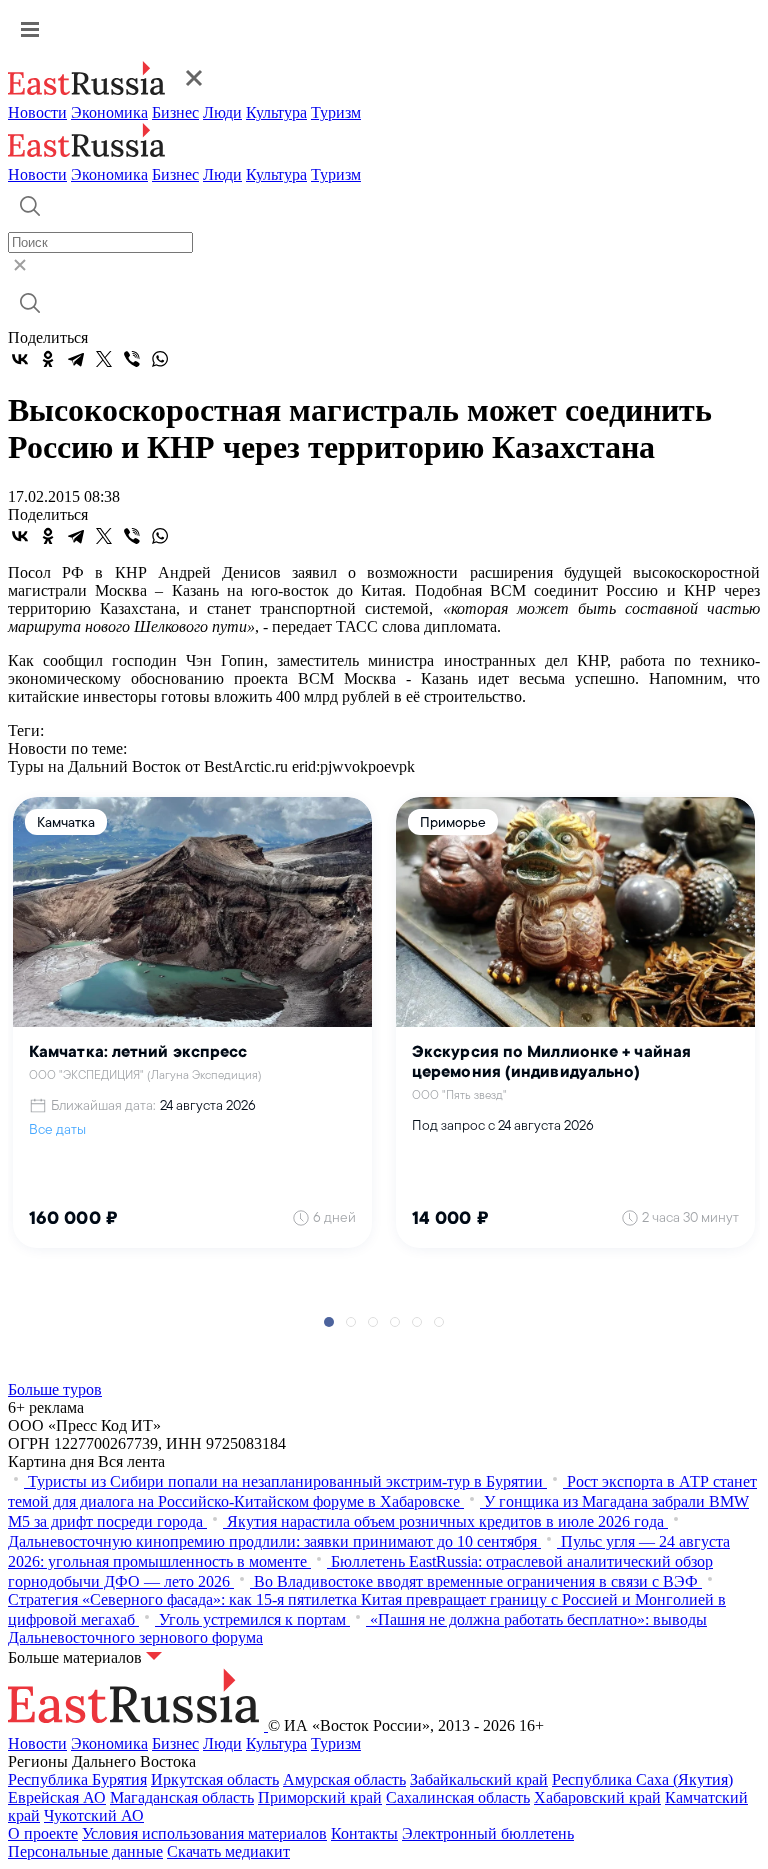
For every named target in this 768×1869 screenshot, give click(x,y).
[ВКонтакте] (20, 359)
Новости (37, 112)
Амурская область (344, 1779)
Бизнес (175, 112)
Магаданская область (182, 1797)
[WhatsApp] (160, 359)
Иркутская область (215, 1779)
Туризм (336, 112)
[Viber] (132, 359)
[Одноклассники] (48, 359)
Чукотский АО (94, 1815)
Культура (276, 112)
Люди (222, 112)
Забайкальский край (479, 1779)
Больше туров (55, 1389)
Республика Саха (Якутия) (642, 1779)
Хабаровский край (597, 1797)
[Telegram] (76, 359)
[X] (104, 359)
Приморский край (320, 1797)
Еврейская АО (57, 1797)
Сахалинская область (458, 1797)
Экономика (109, 112)
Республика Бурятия (77, 1779)
